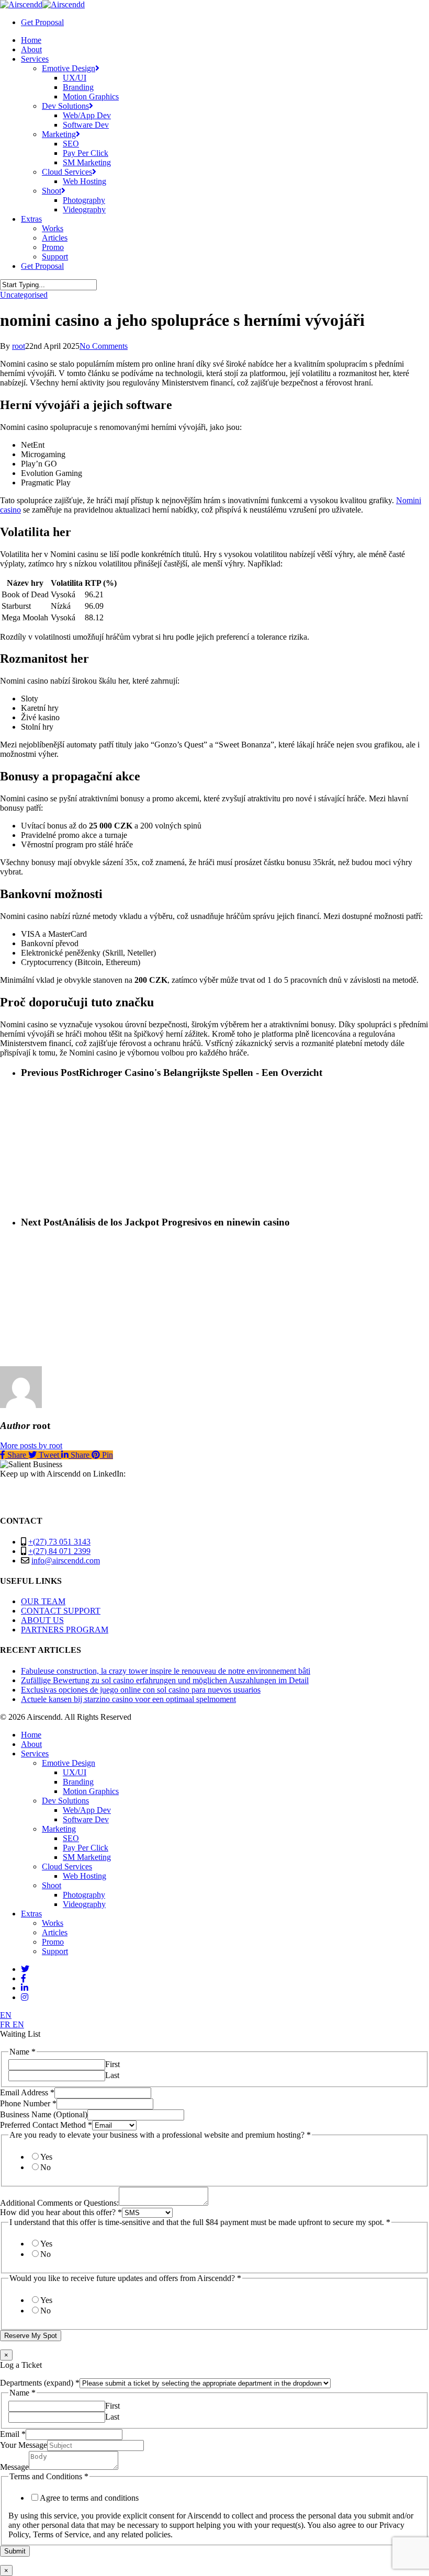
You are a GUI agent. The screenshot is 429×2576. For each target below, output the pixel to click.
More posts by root (31, 1445)
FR (6, 2024)
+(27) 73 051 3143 (59, 1542)
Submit (15, 2551)
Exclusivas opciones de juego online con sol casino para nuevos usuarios (141, 1690)
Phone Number (28, 2103)
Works (53, 1923)
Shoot (52, 1885)
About (31, 1744)
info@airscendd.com (66, 1561)
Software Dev (86, 1819)
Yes (46, 2157)
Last (112, 2075)
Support (55, 1951)
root (19, 346)
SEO (71, 1838)
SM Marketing (87, 1857)
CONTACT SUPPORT (61, 1611)
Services (35, 1754)
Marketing (59, 1829)
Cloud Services (67, 1866)
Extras (31, 1914)
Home (31, 1735)
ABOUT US (42, 1620)
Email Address (27, 2092)
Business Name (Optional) (44, 2114)
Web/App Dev (87, 1810)
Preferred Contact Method (46, 2125)
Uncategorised (24, 295)
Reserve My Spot (31, 2336)
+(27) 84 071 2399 (59, 1551)
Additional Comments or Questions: (59, 2203)
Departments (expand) (40, 2383)
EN (6, 2015)
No (46, 2167)
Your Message (24, 2445)
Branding (78, 1782)
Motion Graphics (91, 1791)
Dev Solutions (65, 1801)
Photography (84, 1895)
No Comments (104, 346)
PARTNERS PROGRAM (65, 1630)
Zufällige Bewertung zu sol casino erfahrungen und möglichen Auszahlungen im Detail (165, 1680)
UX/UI (75, 1772)
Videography (84, 1904)
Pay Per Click (86, 1848)
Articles (55, 1932)
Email (13, 2434)
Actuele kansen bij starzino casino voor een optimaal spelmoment (128, 1699)
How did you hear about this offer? (61, 2212)
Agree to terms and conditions (89, 2498)
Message (14, 2467)
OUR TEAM (43, 1601)
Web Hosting (84, 1876)
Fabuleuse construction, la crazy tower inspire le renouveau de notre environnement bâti (166, 1671)
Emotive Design (69, 1763)
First (112, 2064)
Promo (53, 1942)
